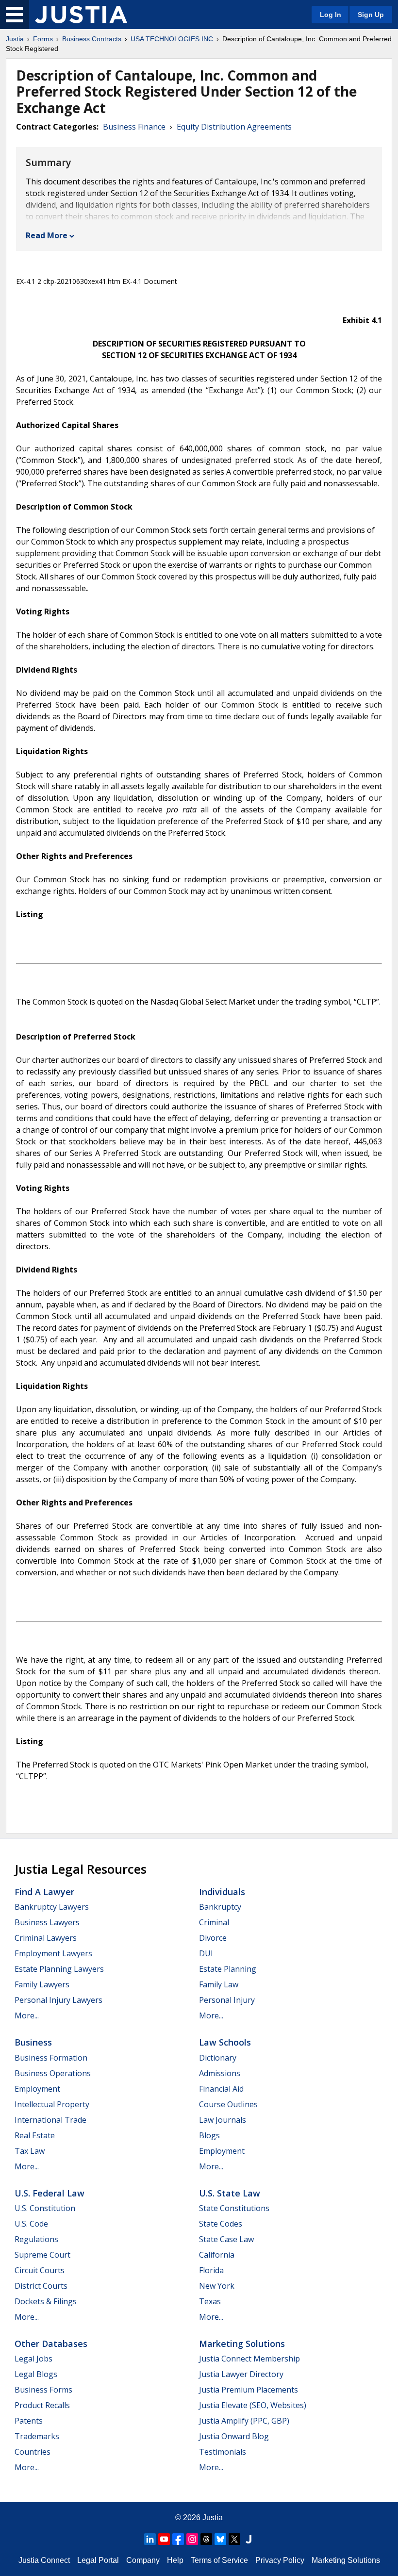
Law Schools (225, 2042)
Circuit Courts (40, 2270)
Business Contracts (92, 39)
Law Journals (223, 2120)
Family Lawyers (42, 1984)
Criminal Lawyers (46, 1938)
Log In (331, 15)
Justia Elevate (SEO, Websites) (253, 2405)
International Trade (50, 2120)
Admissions (220, 2073)
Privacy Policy (280, 2560)
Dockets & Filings (46, 2301)
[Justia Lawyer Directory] (249, 2539)
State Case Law (226, 2239)
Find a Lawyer (44, 1892)
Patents (29, 2421)
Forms (43, 39)
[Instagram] (192, 2539)
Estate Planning (228, 1969)
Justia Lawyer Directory (241, 2374)
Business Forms (43, 2390)
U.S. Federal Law (50, 2193)
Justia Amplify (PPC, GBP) (244, 2421)
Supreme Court (42, 2255)
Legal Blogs (36, 2374)
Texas (210, 2301)
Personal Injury (227, 2000)
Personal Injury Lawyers (58, 2000)
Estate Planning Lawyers (59, 1969)
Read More (47, 235)
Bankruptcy (220, 1907)
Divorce (213, 1938)
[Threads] (206, 2539)
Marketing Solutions (242, 2344)
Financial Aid (221, 2089)
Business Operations (53, 2073)
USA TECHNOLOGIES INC (172, 39)
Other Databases (51, 2344)
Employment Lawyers (53, 1953)
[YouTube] (164, 2539)
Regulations (36, 2239)
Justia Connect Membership (249, 2359)
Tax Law (30, 2151)
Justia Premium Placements (249, 2390)
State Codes (221, 2224)
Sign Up (371, 15)
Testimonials (223, 2452)
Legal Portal (98, 2560)
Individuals (222, 1892)
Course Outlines (228, 2104)
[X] (234, 2539)
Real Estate (35, 2135)
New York (217, 2286)
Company (143, 2560)
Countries (33, 2452)
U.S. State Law (230, 2193)
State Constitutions (234, 2208)
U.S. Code (31, 2224)
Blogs (209, 2135)
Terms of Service (219, 2560)
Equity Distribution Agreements (234, 127)
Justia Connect (44, 2560)
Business (33, 2042)
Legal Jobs (33, 2359)
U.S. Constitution (45, 2208)
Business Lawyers (47, 1922)
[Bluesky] (220, 2539)
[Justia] (81, 15)
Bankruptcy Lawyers (52, 1907)
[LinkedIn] (150, 2539)
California (217, 2255)
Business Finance (134, 127)
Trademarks (37, 2436)
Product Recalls (42, 2405)
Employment (37, 2089)
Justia (15, 39)
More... (27, 2015)
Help (175, 2560)
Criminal (214, 1922)
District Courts (41, 2286)
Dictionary (218, 2058)
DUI (206, 1953)
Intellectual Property (52, 2104)
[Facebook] (178, 2539)
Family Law (219, 1984)
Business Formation (51, 2058)
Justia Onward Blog (234, 2436)
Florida (211, 2270)
